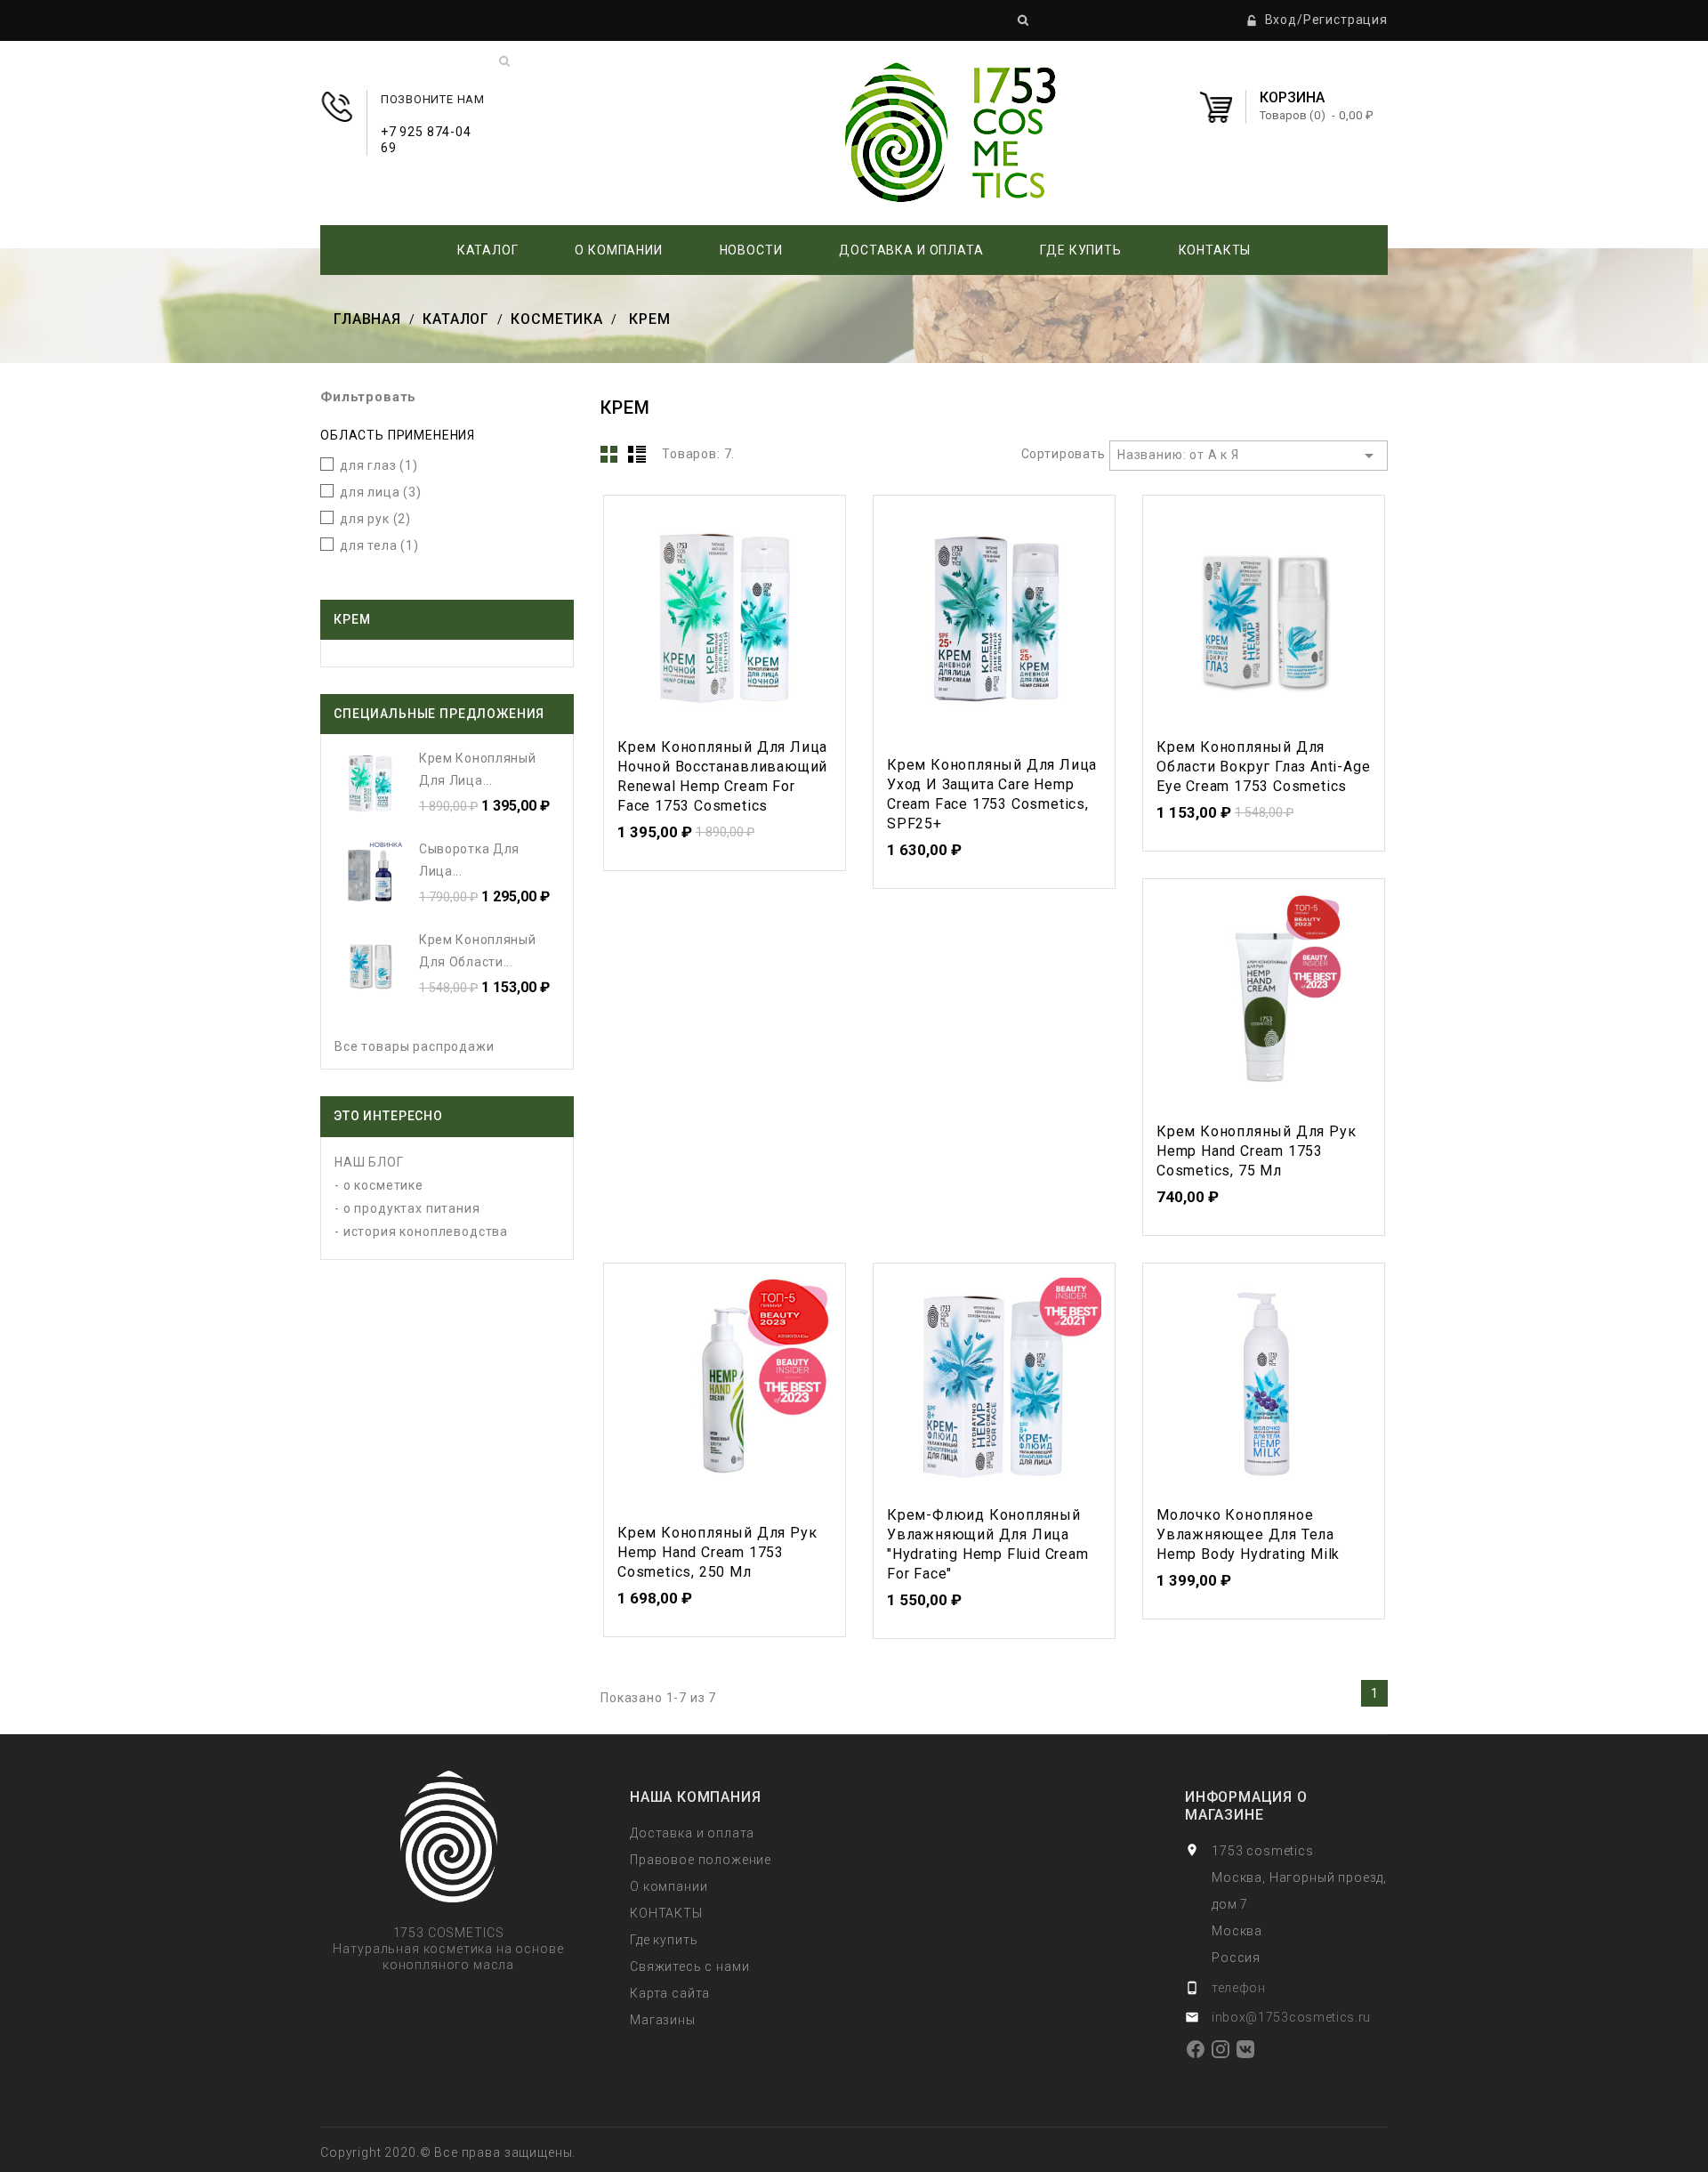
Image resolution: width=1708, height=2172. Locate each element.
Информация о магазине (1246, 1806)
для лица (381, 492)
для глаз (379, 465)
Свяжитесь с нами (689, 1966)
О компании (618, 250)
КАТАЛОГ (488, 250)
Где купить (1080, 250)
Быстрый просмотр (724, 613)
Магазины (663, 2020)
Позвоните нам (433, 116)
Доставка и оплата (911, 250)
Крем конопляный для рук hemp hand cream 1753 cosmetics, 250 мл (717, 1552)
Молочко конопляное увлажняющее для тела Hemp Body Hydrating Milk (1248, 1534)
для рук (375, 519)
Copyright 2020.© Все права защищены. (448, 2152)
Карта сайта (670, 1993)
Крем (352, 619)
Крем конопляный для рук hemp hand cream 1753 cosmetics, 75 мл (1256, 1151)
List (637, 454)
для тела (379, 545)
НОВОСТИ (751, 250)
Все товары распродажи (415, 1046)
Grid (609, 454)
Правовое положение (701, 1860)
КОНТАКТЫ (1215, 250)
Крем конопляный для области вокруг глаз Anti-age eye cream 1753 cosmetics (1263, 767)
